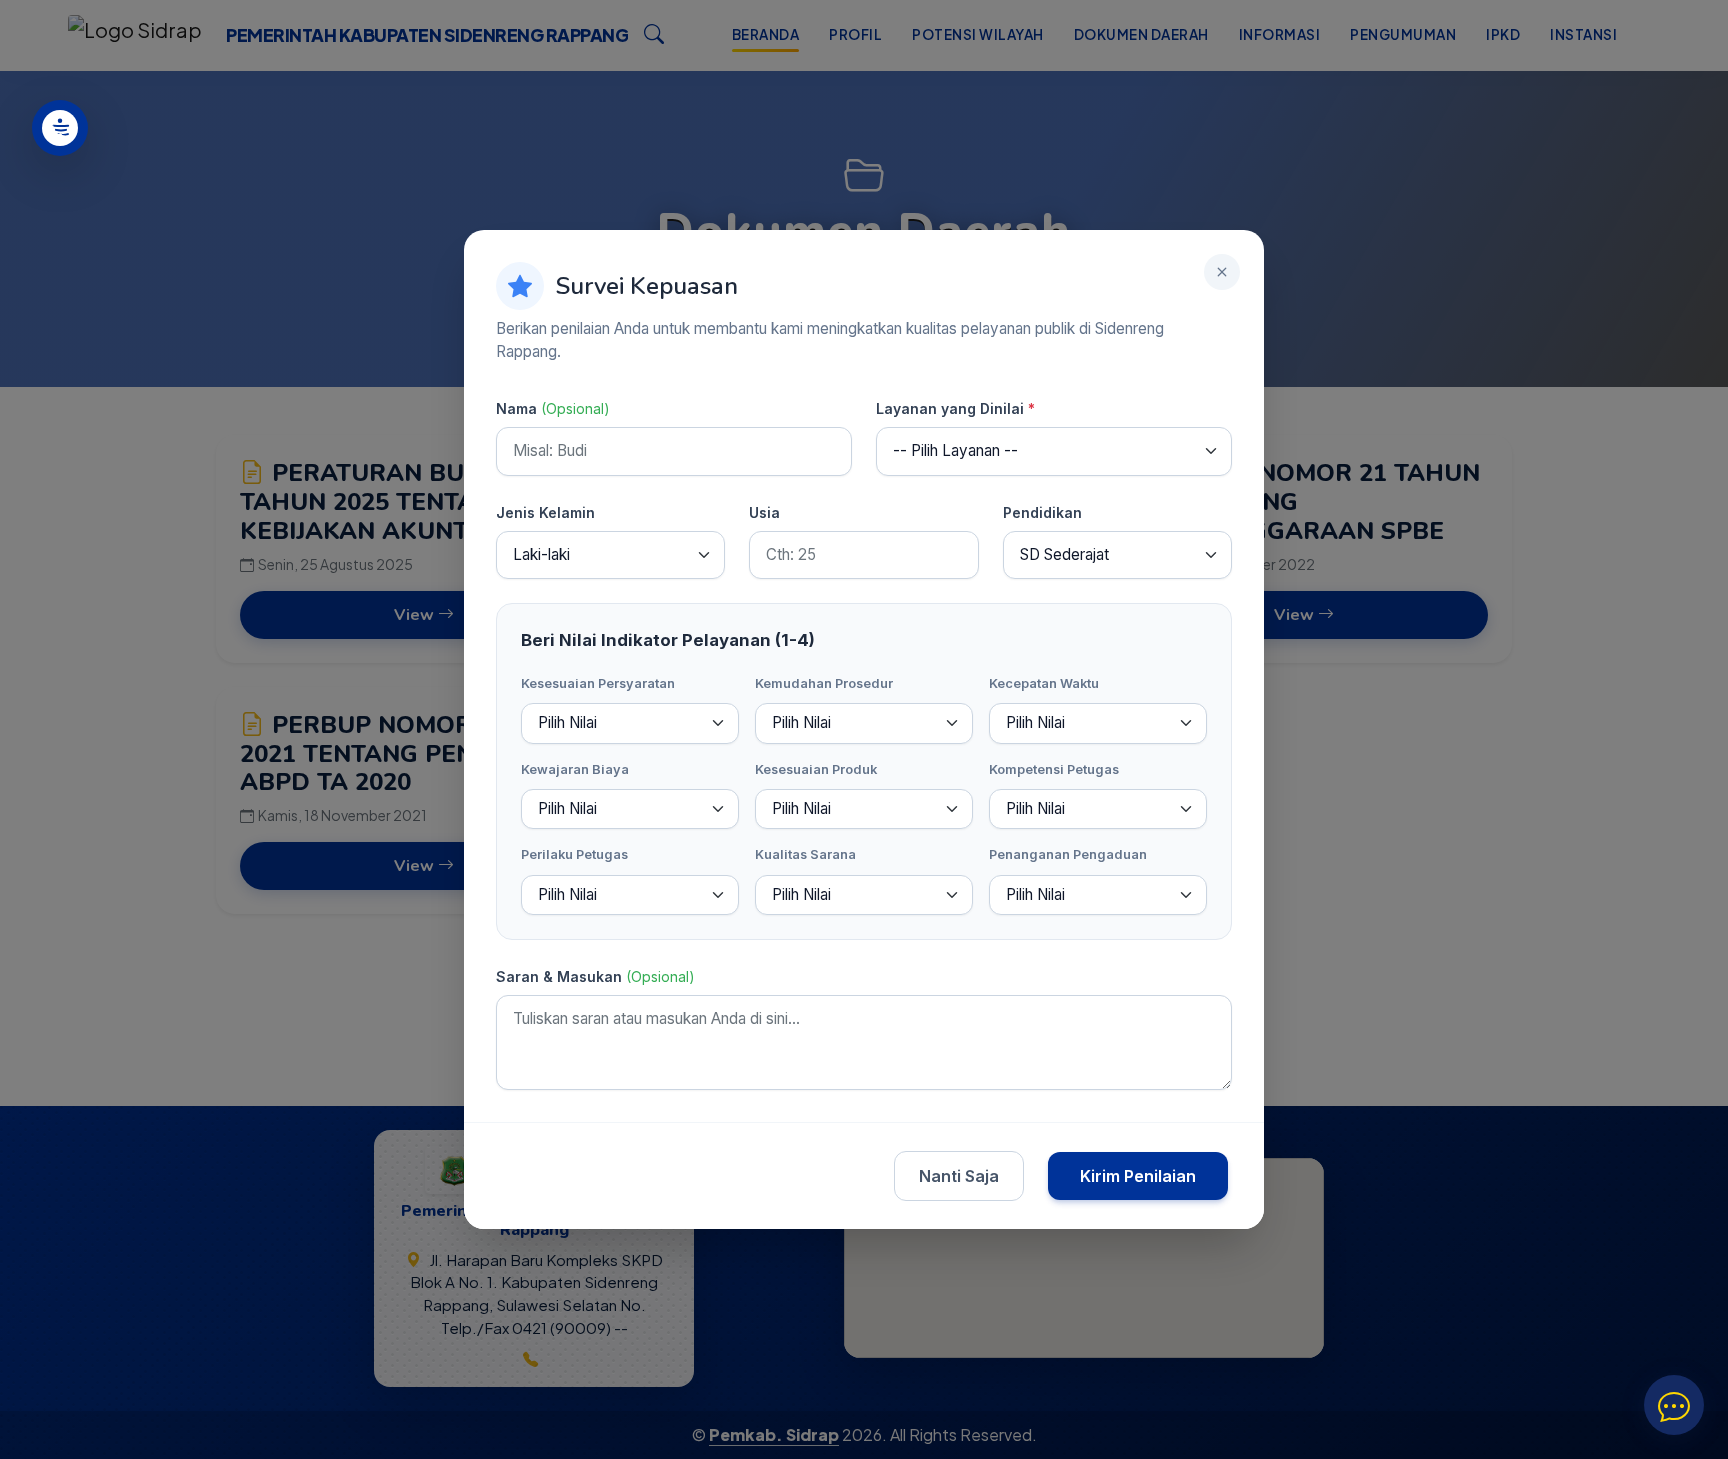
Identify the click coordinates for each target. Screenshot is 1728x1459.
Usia (764, 512)
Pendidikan (1042, 512)
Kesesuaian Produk (816, 769)
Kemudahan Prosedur (824, 683)
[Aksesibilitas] (60, 128)
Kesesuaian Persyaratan (598, 683)
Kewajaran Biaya (575, 769)
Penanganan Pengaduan (1068, 854)
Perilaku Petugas (574, 854)
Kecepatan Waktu (1044, 683)
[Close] (1222, 272)
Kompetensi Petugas (1054, 769)
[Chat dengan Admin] (1674, 1405)
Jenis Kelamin (545, 512)
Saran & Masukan (595, 976)
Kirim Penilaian (1138, 1176)
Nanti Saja (959, 1176)
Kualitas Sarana (805, 854)
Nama (553, 408)
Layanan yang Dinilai (955, 408)
